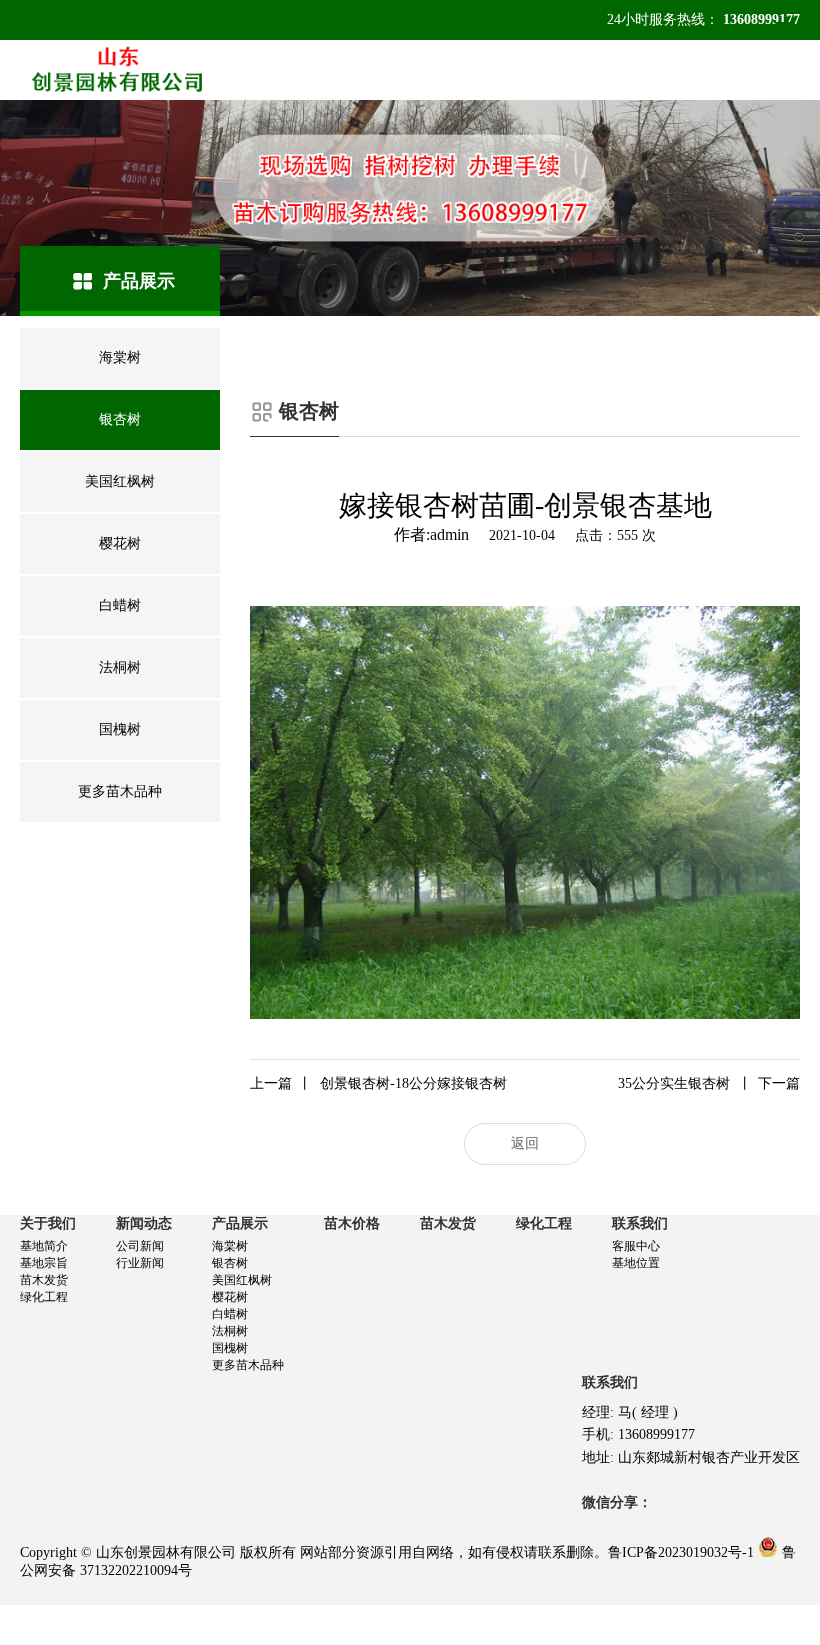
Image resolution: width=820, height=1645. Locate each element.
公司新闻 (140, 1246)
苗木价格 (352, 1223)
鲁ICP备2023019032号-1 (681, 1552)
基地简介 (44, 1246)
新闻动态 (144, 1223)
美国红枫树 (242, 1280)
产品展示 (240, 1223)
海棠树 (230, 1246)
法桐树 (230, 1331)
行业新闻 (140, 1263)
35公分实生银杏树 (709, 1083)
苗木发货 (44, 1280)
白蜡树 (230, 1314)
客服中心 (636, 1246)
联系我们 (640, 1223)
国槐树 (230, 1348)
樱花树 (230, 1297)
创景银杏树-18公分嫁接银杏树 (378, 1083)
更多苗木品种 (248, 1365)
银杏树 (230, 1263)
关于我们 (48, 1223)
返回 (525, 1143)
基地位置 (636, 1263)
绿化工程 (44, 1297)
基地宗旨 (44, 1263)
